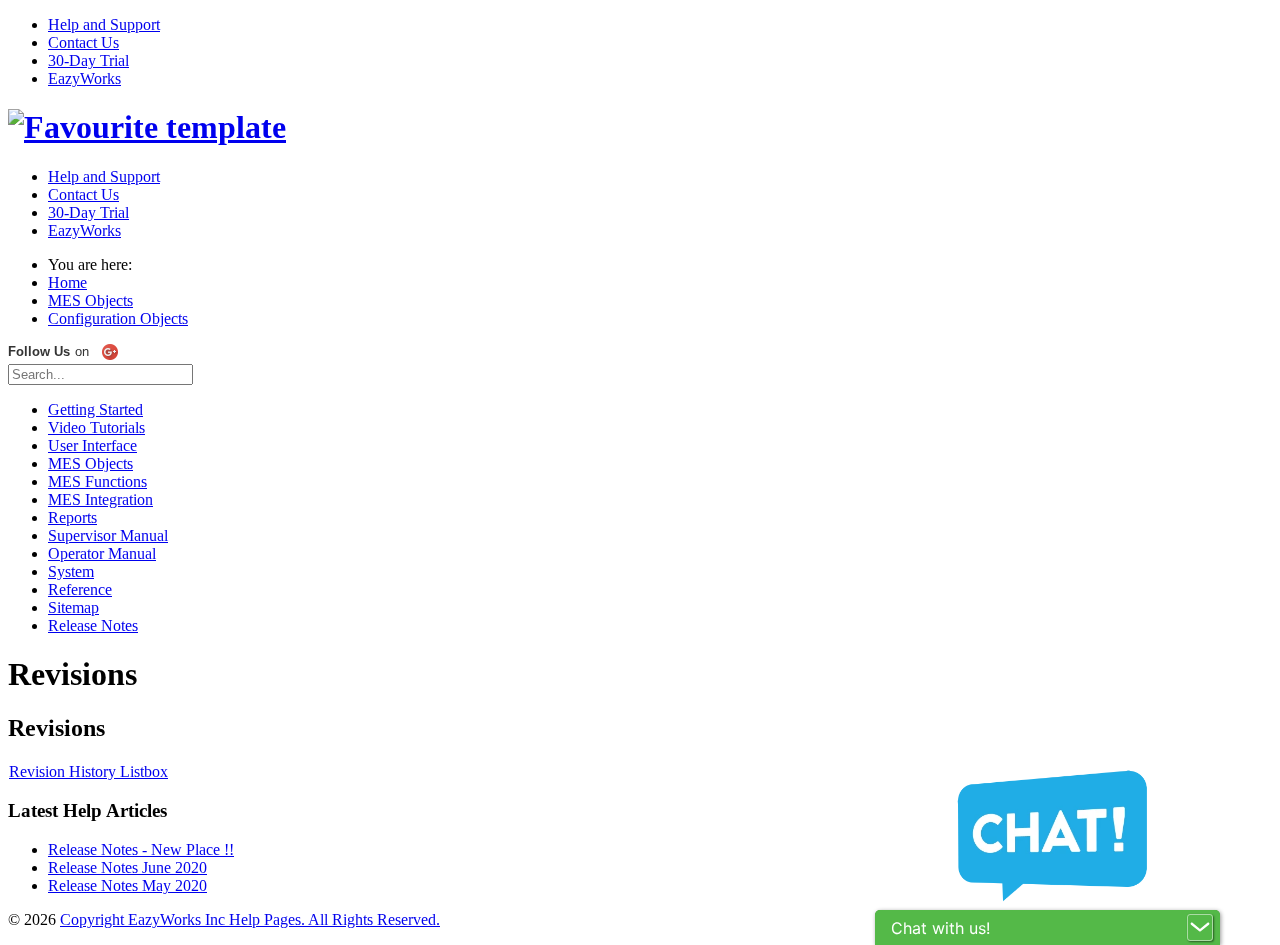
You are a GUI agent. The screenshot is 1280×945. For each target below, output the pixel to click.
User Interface (92, 445)
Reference (80, 589)
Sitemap (73, 607)
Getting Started (95, 409)
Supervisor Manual (108, 535)
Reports (72, 517)
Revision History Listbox (88, 771)
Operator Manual (102, 553)
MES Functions (97, 481)
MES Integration (100, 499)
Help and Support (104, 24)
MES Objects (90, 463)
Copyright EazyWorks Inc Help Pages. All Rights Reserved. (250, 919)
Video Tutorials (96, 427)
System (71, 571)
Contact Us (83, 42)
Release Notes (93, 625)
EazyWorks (84, 78)
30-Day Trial (88, 60)
